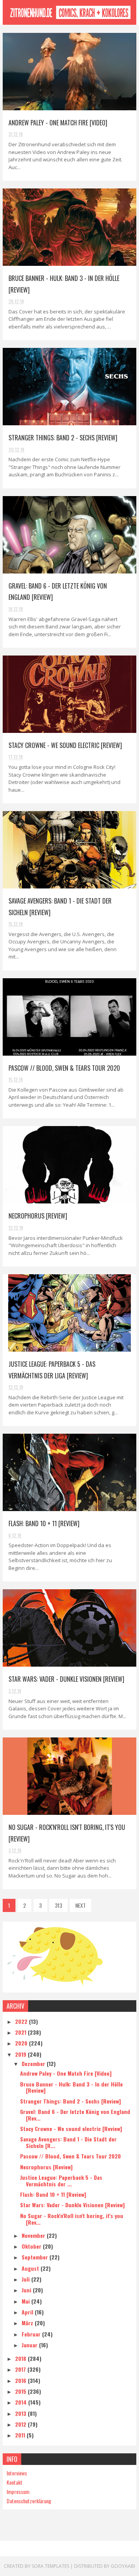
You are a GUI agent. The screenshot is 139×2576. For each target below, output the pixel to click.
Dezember (34, 2063)
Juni (27, 2290)
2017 (21, 2369)
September (36, 2257)
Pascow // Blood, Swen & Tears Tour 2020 (64, 1068)
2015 (21, 2391)
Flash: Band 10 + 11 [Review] (44, 1523)
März (28, 2323)
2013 (21, 2413)
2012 (21, 2424)
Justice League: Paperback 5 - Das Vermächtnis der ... (61, 2181)
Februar (32, 2334)
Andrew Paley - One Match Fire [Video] (58, 123)
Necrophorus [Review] (38, 1216)
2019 (21, 2054)
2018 (21, 2358)
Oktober (32, 2246)
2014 (22, 2402)
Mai (26, 2301)
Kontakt (14, 2482)
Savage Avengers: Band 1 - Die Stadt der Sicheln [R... (68, 2142)
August (31, 2268)
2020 (22, 2043)
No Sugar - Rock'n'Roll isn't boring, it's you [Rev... (72, 2219)
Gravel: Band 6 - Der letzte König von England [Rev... (75, 2115)
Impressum (18, 2491)
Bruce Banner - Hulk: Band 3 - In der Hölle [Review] (71, 2087)
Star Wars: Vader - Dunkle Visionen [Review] (66, 1679)
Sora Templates (50, 2566)
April (28, 2312)
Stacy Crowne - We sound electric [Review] (65, 745)
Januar (30, 2345)
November (34, 2235)
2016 (21, 2380)
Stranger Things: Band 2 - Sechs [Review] (63, 438)
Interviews (17, 2473)
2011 (21, 2435)
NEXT (81, 1905)
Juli (26, 2279)
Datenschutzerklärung (29, 2501)
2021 (21, 2032)
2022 (22, 2021)
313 (58, 1905)
